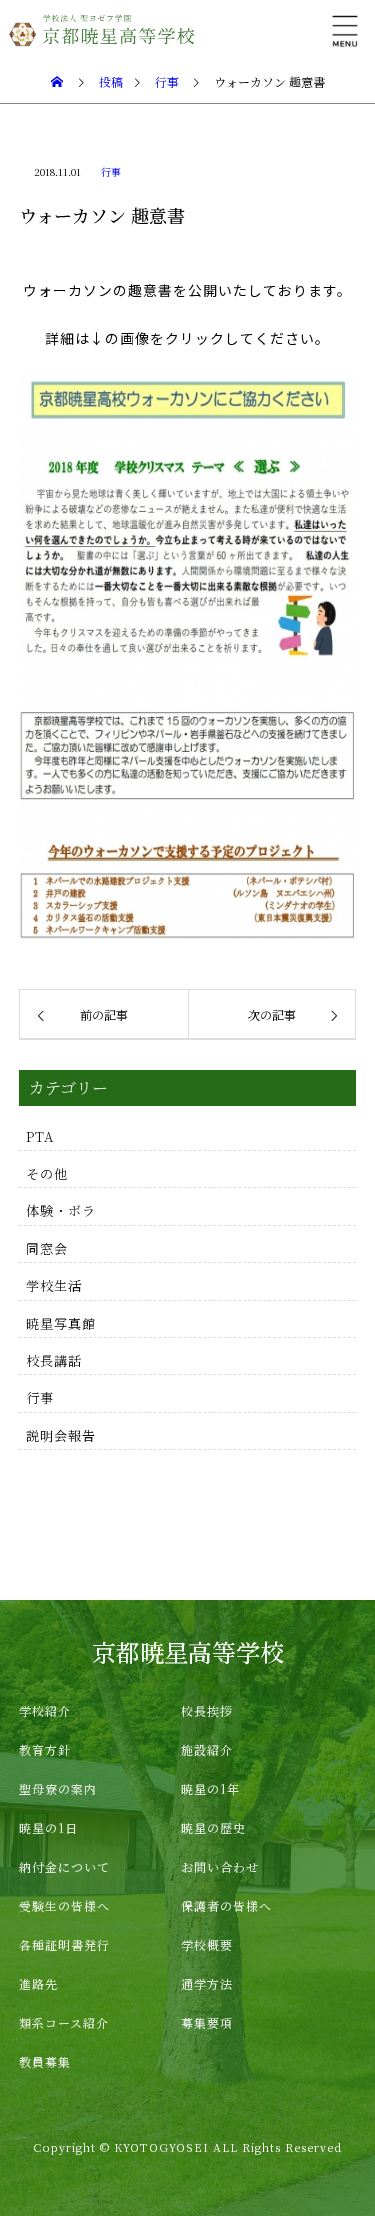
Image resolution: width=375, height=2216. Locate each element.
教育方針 (45, 1749)
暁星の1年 (210, 1788)
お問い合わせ (220, 1866)
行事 (111, 171)
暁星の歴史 (213, 1827)
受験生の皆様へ (64, 1905)
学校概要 (207, 1944)
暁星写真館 (61, 1323)
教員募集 (45, 2061)
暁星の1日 (48, 1827)
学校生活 (54, 1285)
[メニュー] (345, 30)
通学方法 (207, 1983)
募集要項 (207, 2022)
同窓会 (47, 1248)
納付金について (64, 1866)
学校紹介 (45, 1710)
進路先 (38, 1983)
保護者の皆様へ (226, 1905)
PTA (40, 1136)
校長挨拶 (207, 1710)
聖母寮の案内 (58, 1788)
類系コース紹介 (64, 2022)
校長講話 (54, 1360)
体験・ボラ (61, 1210)
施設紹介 (207, 1749)
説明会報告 (61, 1435)
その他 (47, 1173)
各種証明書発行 (64, 1944)
